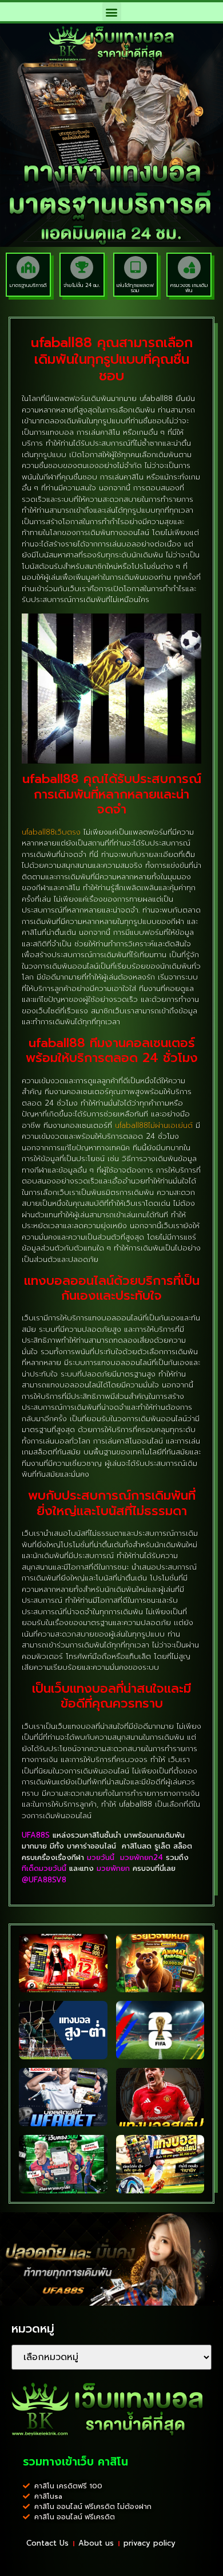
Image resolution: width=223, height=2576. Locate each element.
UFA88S (36, 1835)
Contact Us (47, 2543)
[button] (112, 12)
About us (96, 2543)
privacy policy (150, 2543)
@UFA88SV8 (44, 1880)
